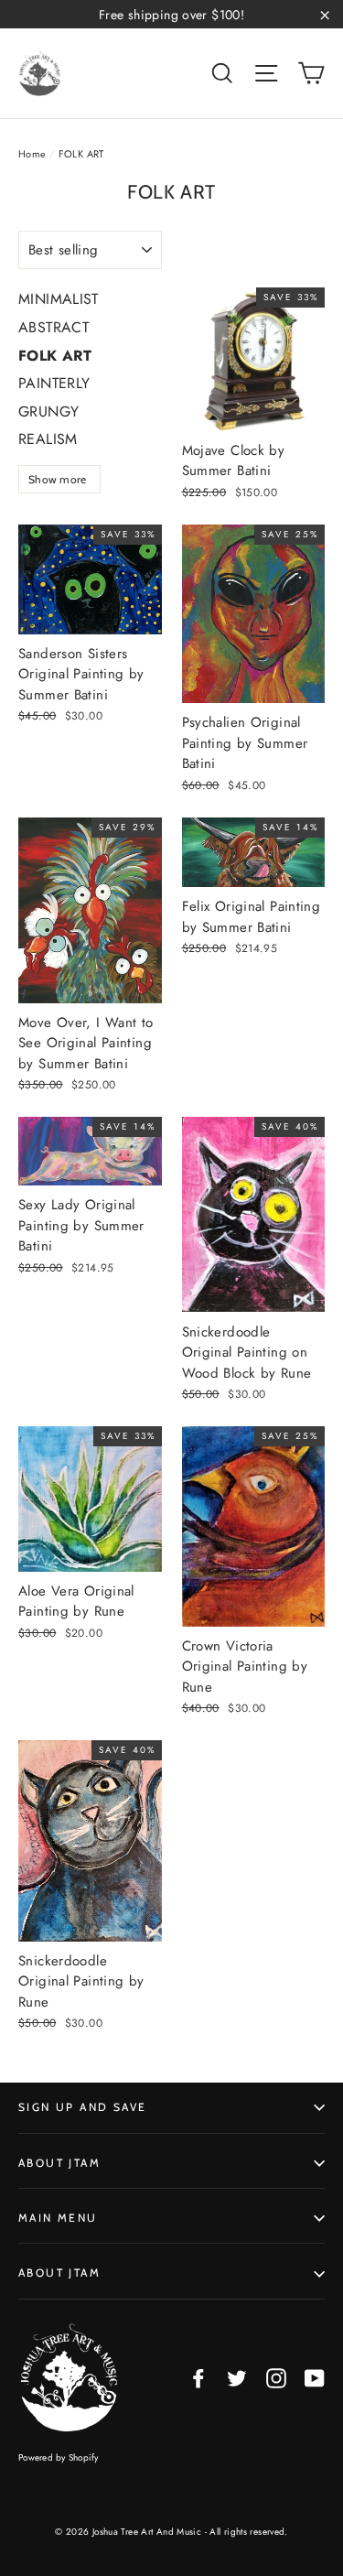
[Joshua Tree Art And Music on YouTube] (315, 2378)
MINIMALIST (59, 299)
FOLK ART (55, 356)
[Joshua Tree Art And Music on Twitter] (237, 2378)
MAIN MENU (58, 2218)
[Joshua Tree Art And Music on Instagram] (276, 2378)
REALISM (48, 439)
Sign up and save (82, 2107)
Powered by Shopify (59, 2457)
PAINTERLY (54, 383)
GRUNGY (48, 411)
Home (32, 154)
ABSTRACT (54, 327)
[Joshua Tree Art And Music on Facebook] (198, 2378)
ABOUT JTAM (59, 2163)
